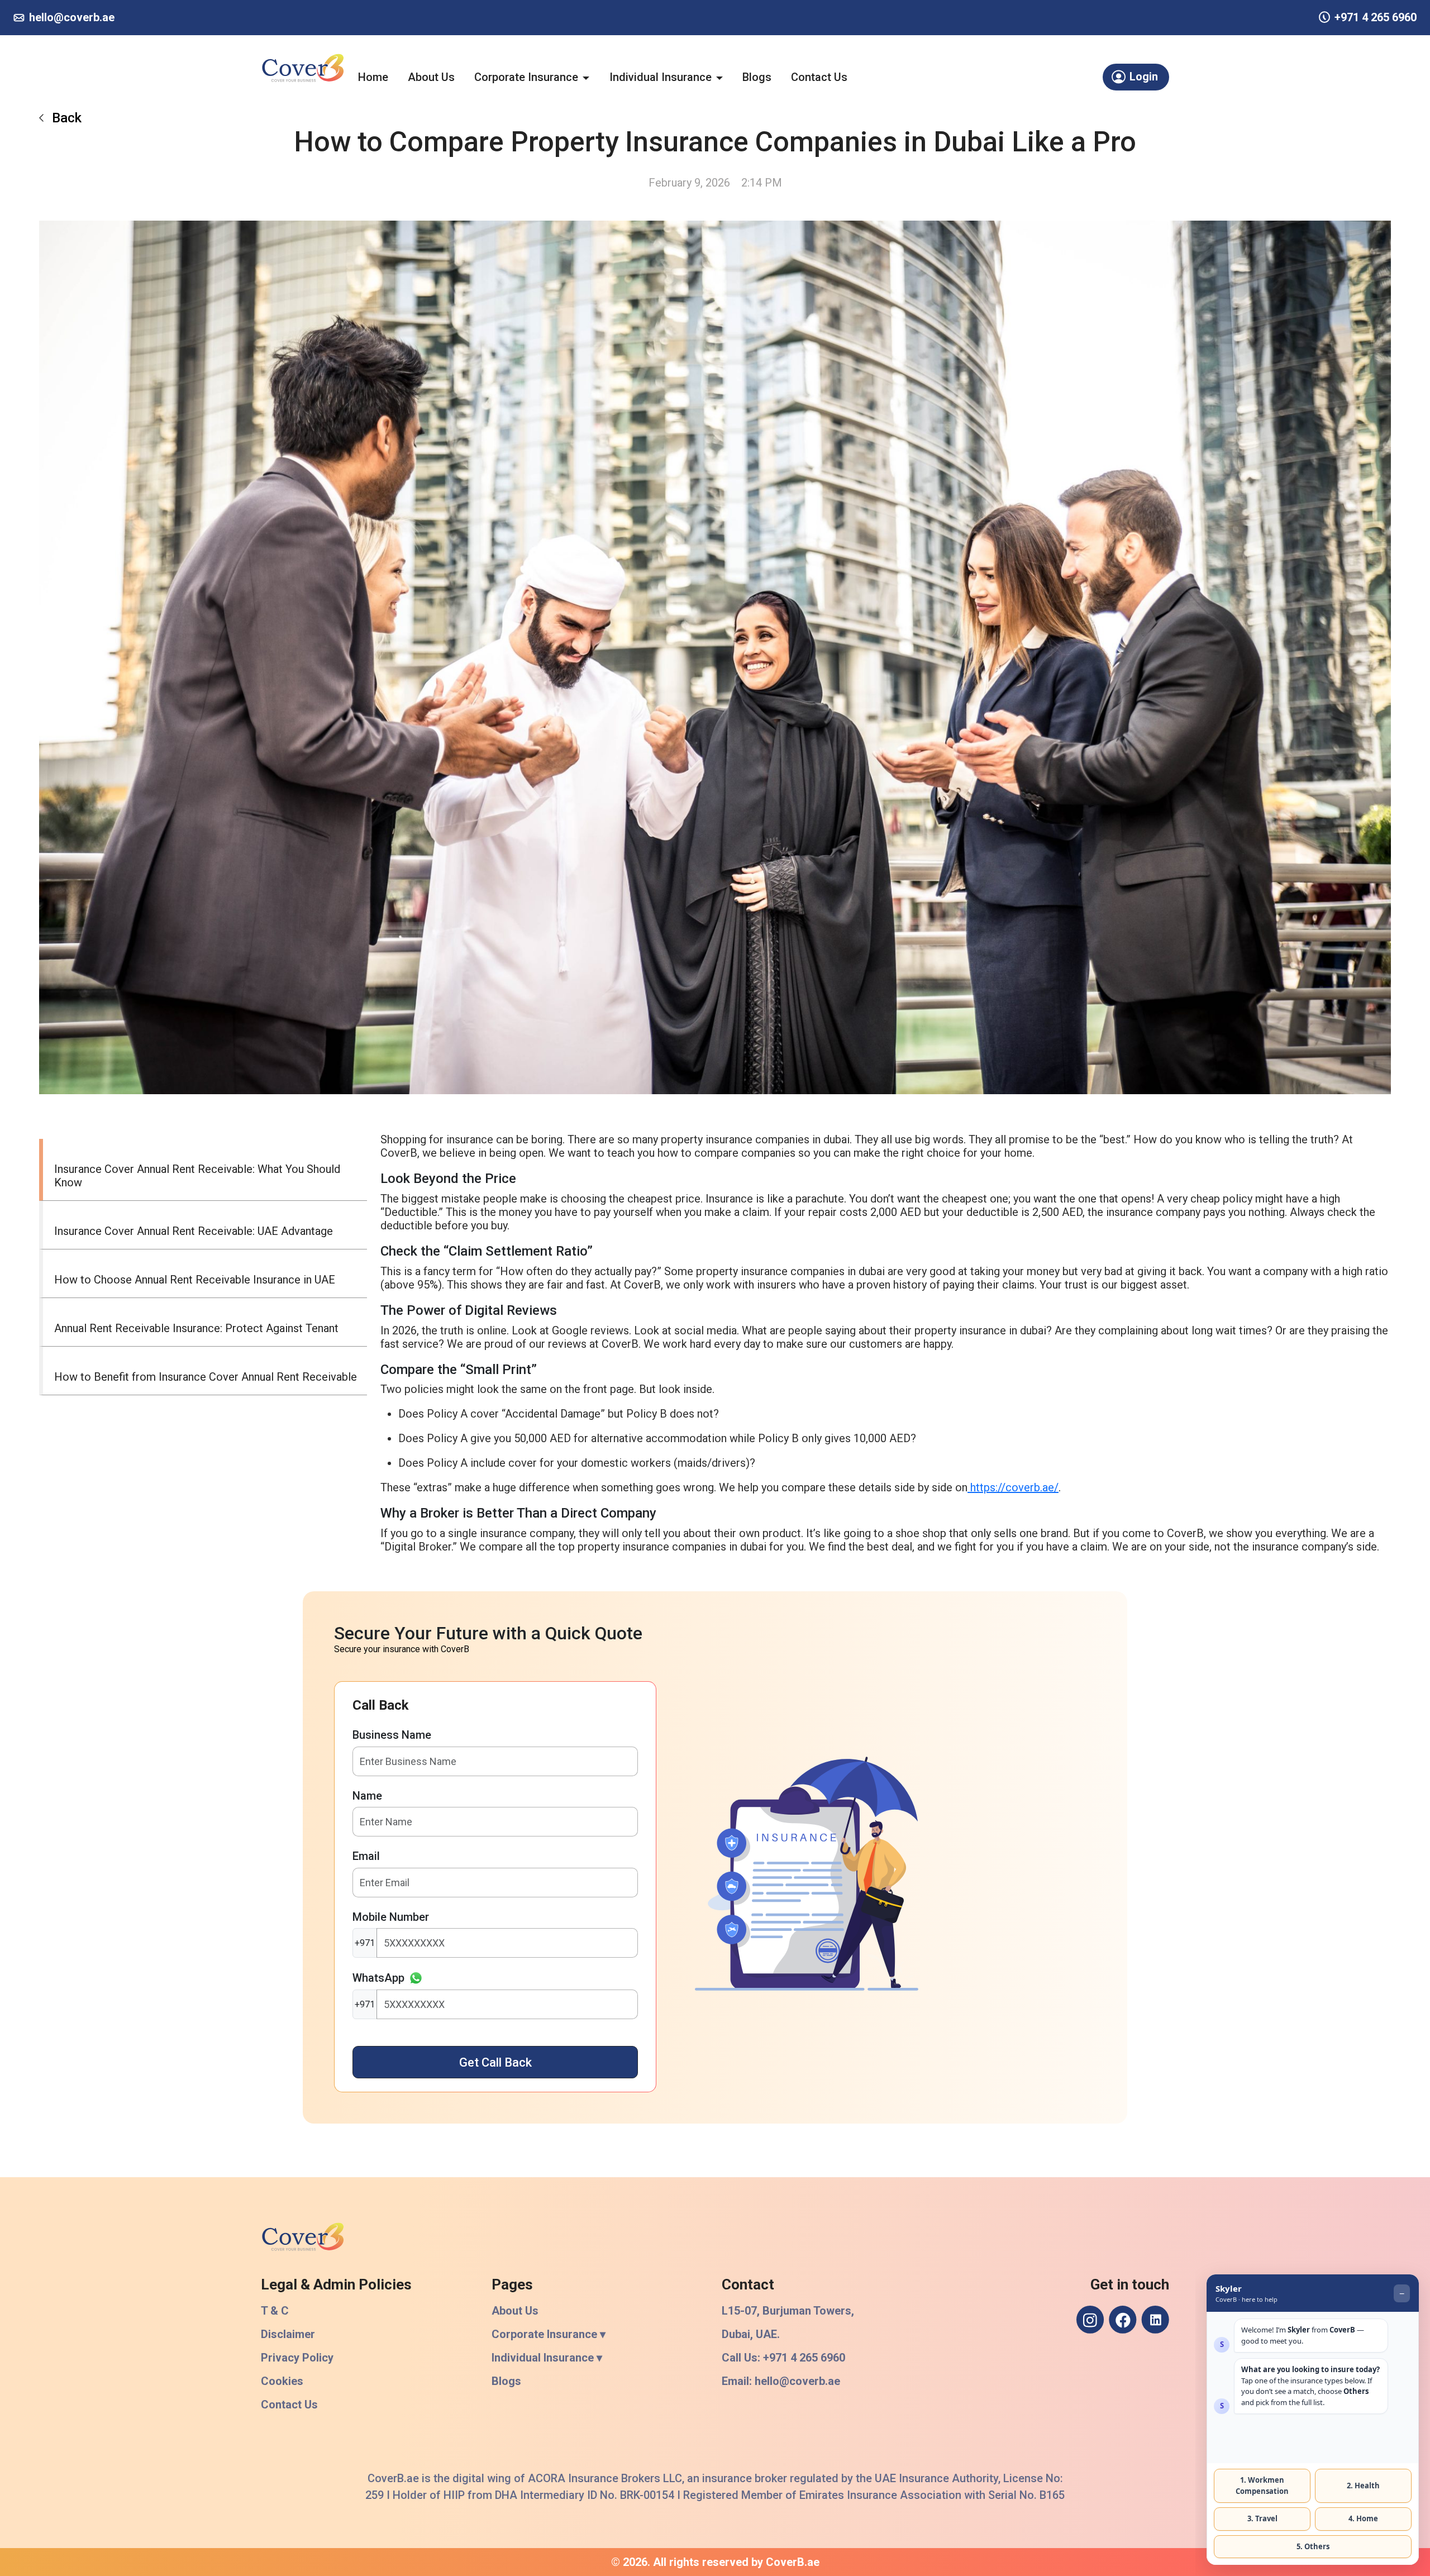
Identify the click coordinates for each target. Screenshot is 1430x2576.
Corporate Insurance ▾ (549, 2334)
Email (366, 1856)
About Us (431, 77)
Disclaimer (288, 2334)
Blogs (757, 77)
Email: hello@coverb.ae (781, 2381)
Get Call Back (495, 2062)
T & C (275, 2311)
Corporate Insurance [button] (526, 77)
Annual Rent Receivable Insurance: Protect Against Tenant (196, 1328)
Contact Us (819, 77)
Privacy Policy (297, 2358)
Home (373, 77)
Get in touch (1130, 2284)
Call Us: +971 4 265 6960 (783, 2358)
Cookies (282, 2381)
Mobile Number (391, 1917)
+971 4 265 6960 (1376, 17)
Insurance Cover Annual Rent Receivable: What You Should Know (197, 1176)
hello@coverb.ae (72, 17)
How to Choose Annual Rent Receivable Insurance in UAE (195, 1280)
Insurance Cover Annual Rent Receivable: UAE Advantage (194, 1231)
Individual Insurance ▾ (547, 2358)
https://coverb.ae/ (1013, 1487)
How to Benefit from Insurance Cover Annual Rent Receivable (206, 1377)
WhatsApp (378, 1978)
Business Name (392, 1735)
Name (367, 1796)
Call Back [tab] (381, 1705)
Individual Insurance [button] (661, 77)
